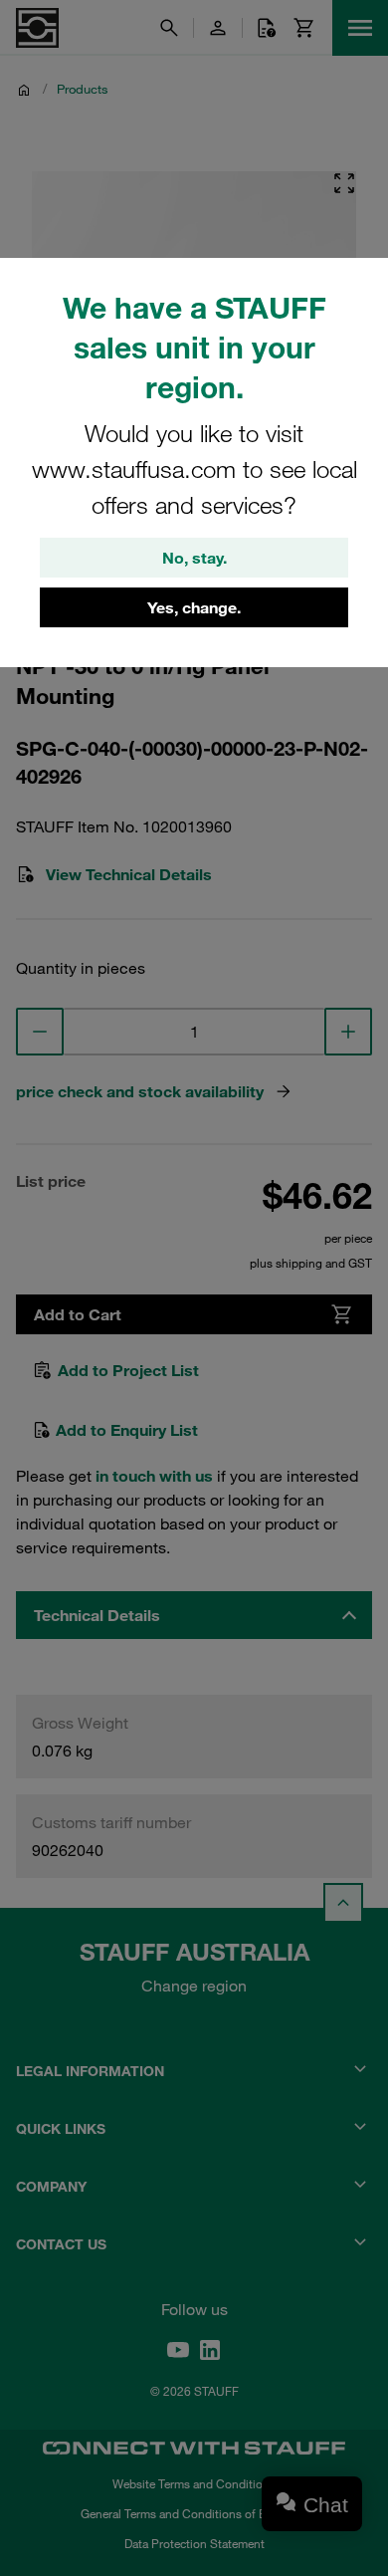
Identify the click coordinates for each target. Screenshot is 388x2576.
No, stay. (194, 558)
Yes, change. (194, 607)
